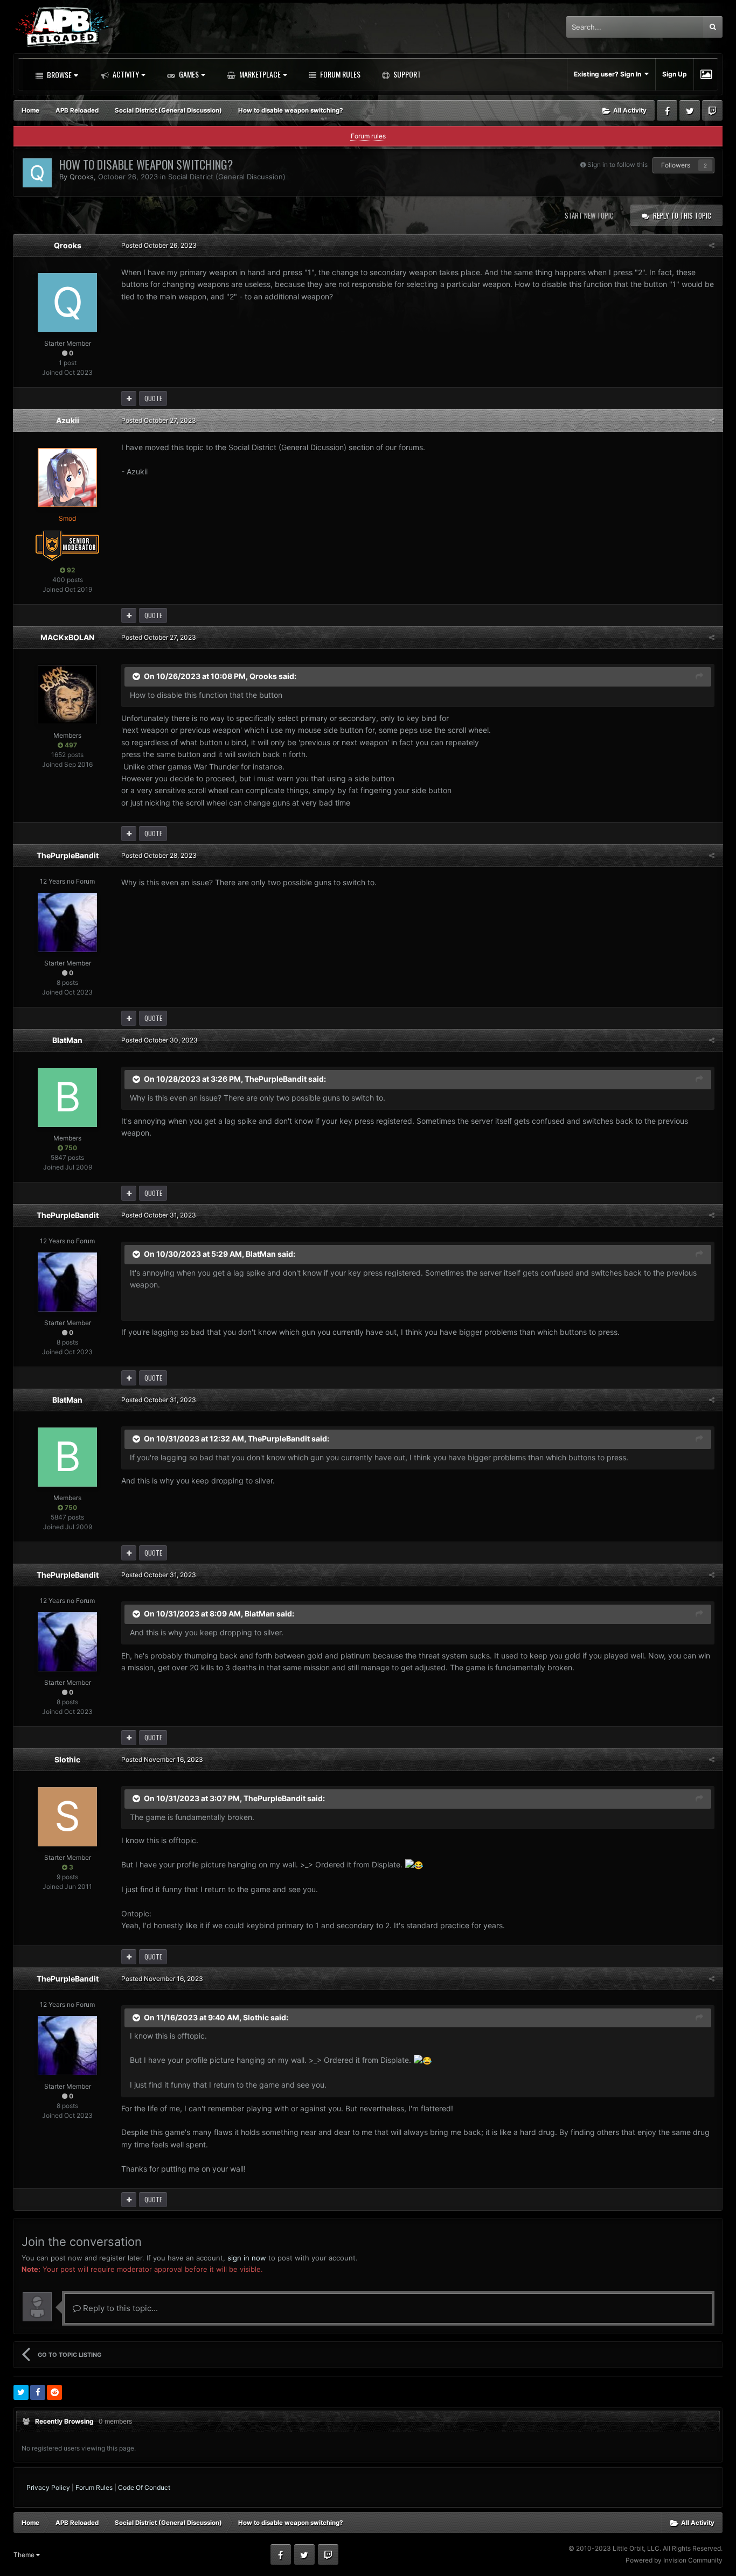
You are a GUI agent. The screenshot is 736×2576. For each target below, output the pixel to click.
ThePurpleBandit (68, 855)
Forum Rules (339, 74)
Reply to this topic (682, 215)
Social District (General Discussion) (227, 177)
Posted (159, 245)
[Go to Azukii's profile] (67, 478)
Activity (125, 74)
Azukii (68, 420)
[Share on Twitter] (21, 2392)
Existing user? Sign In (609, 74)
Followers (676, 165)
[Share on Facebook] (38, 2392)
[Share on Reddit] (54, 2392)
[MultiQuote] (129, 398)
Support (406, 74)
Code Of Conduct (144, 2487)
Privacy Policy (48, 2487)
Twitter (690, 110)
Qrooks (82, 177)
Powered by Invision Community (674, 2560)
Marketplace (259, 74)
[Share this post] (712, 245)
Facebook (667, 110)
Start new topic (589, 215)
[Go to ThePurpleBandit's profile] (67, 922)
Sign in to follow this (617, 164)
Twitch (712, 110)
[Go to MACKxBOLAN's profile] (67, 695)
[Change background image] (706, 74)
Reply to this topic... (119, 2308)
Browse (58, 75)
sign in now (247, 2258)
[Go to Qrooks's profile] (37, 173)
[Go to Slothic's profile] (67, 1817)
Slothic (67, 1759)
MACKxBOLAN (67, 637)
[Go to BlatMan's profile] (67, 1097)
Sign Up (675, 74)
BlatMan (67, 1040)
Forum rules (368, 136)
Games (188, 74)
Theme (25, 2555)
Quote (153, 398)
